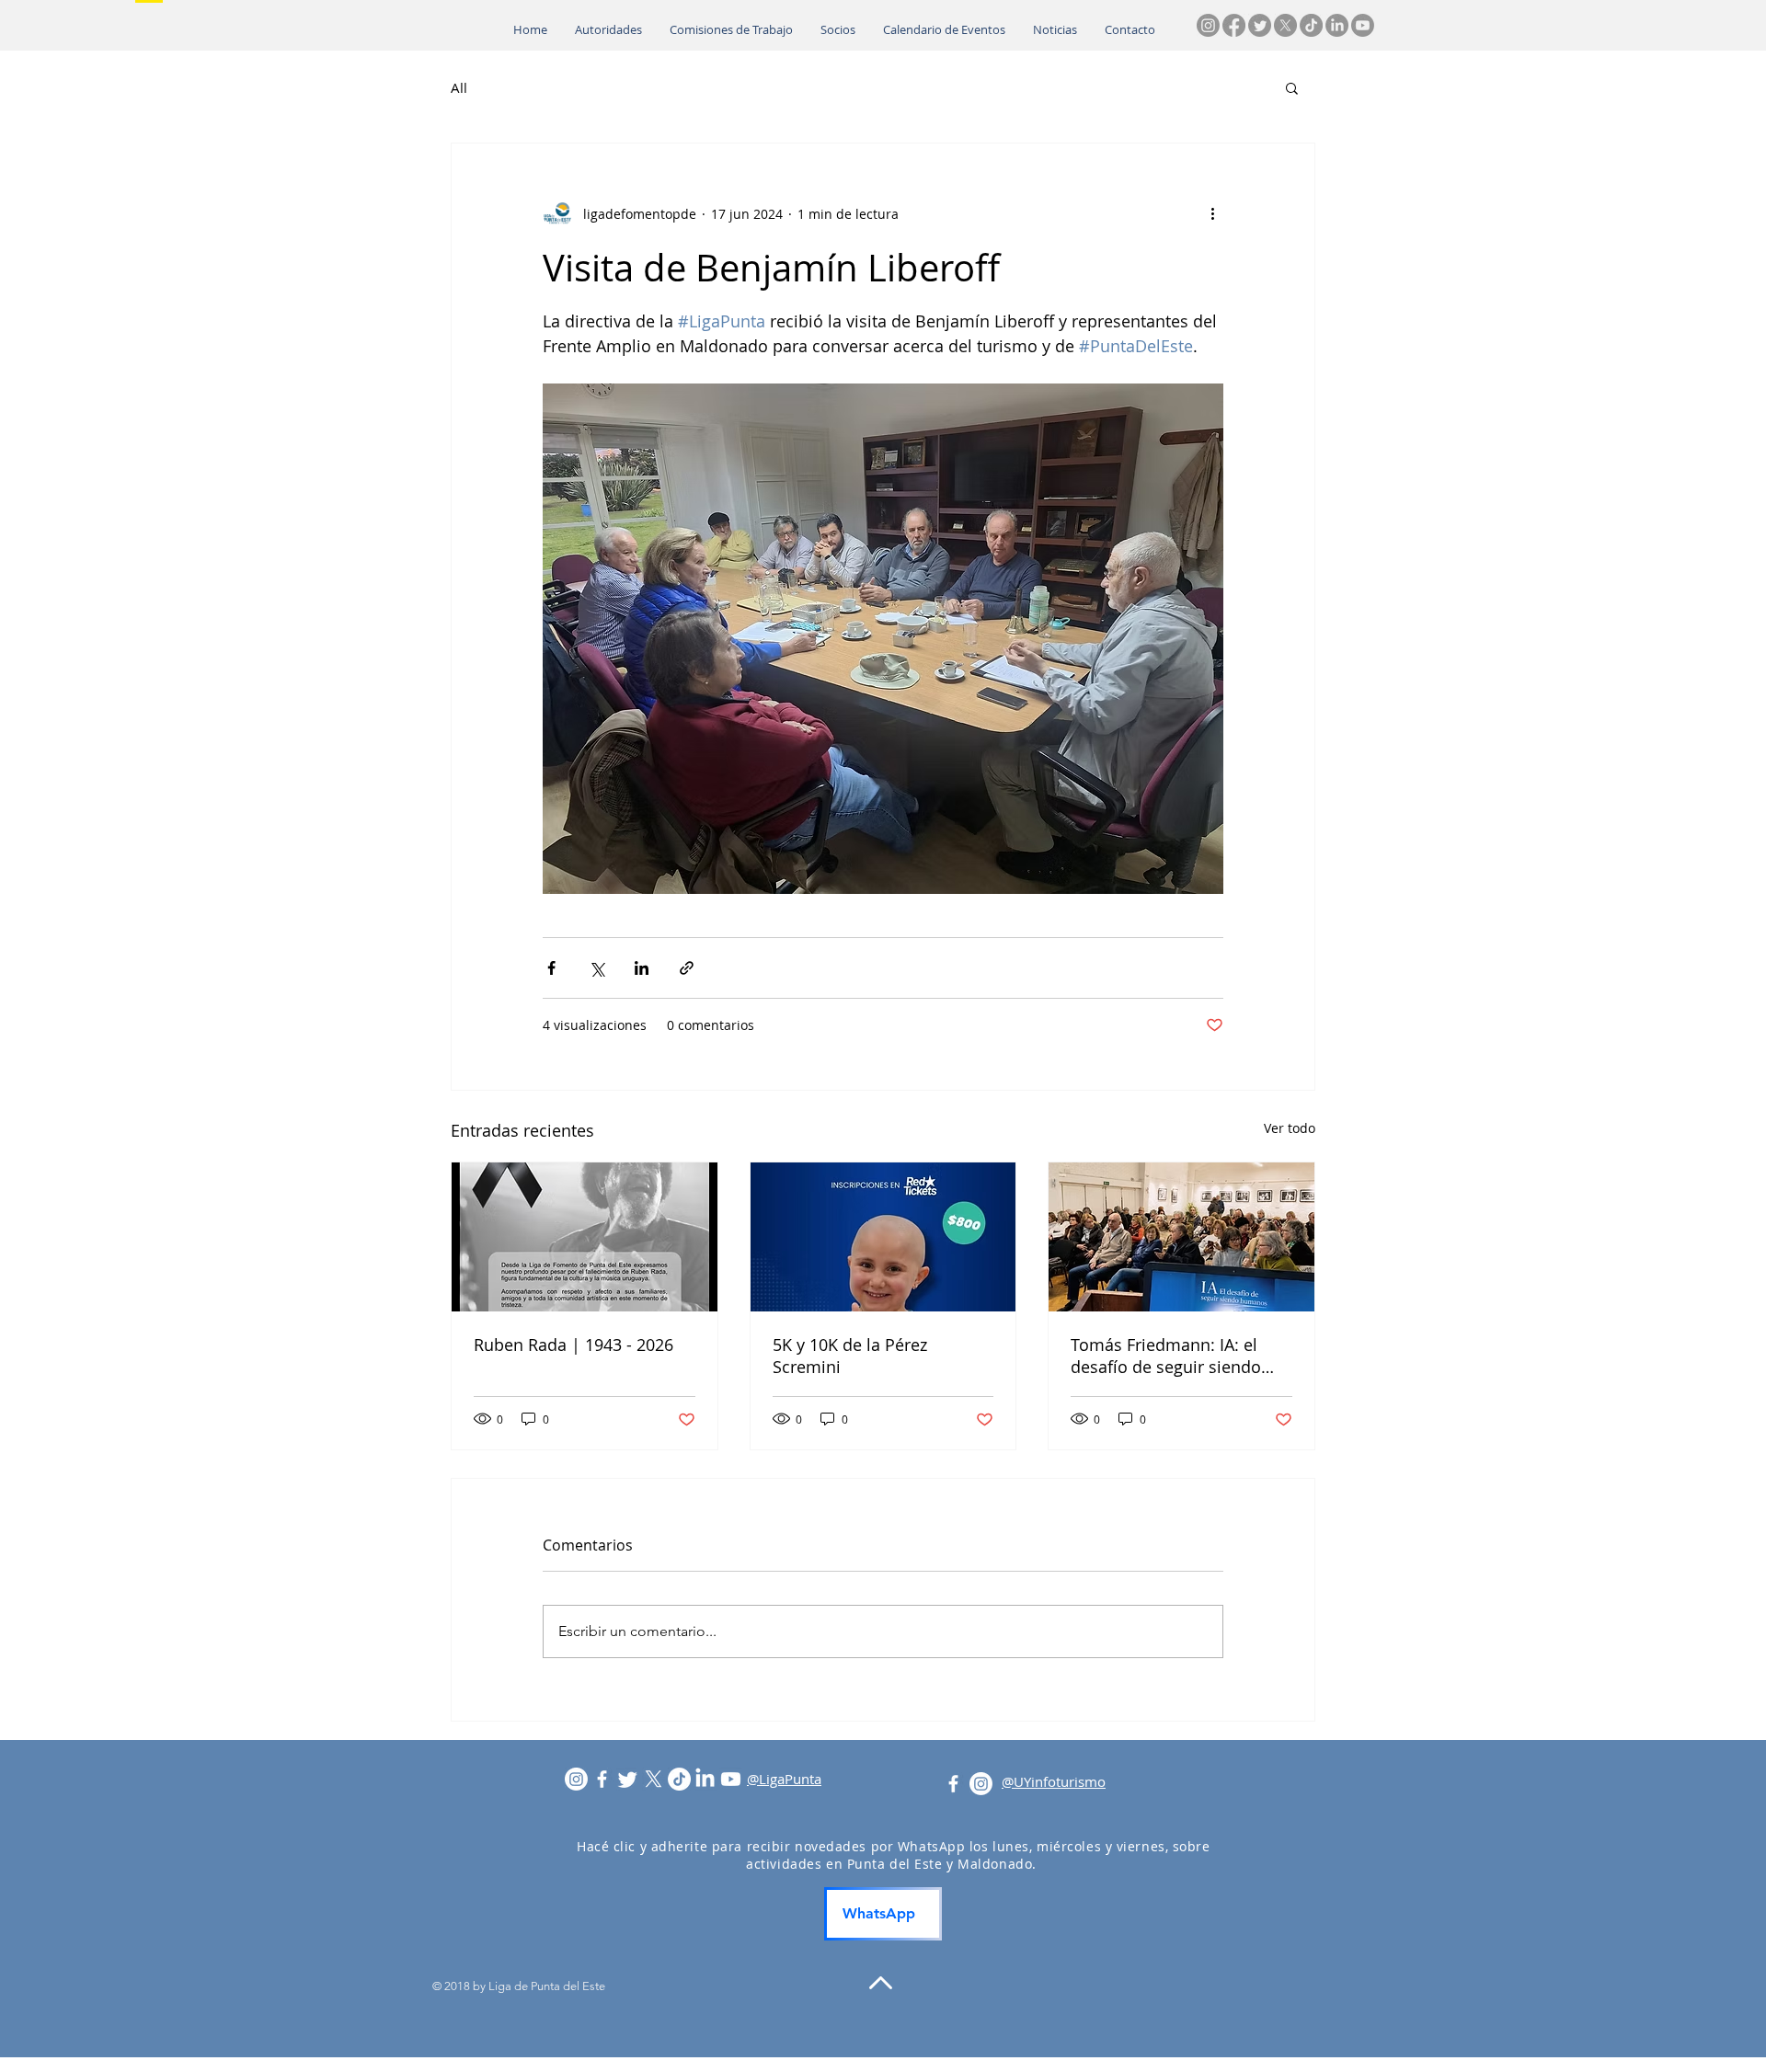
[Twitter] (1260, 25)
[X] (1285, 25)
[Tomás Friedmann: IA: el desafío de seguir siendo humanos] (1181, 1237)
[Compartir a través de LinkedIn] (642, 968)
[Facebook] (1234, 25)
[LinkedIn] (1337, 25)
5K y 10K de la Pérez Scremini (850, 1356)
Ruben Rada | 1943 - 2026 (573, 1345)
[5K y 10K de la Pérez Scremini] (883, 1237)
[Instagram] (1208, 25)
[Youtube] (1363, 25)
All (459, 87)
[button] (1292, 87)
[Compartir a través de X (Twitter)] (596, 968)
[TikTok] (1311, 25)
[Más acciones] (1212, 213)
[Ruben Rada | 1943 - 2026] (585, 1237)
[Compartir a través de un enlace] (687, 968)
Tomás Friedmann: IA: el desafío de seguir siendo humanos (1166, 1356)
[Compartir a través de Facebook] (551, 968)
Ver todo (1290, 1128)
